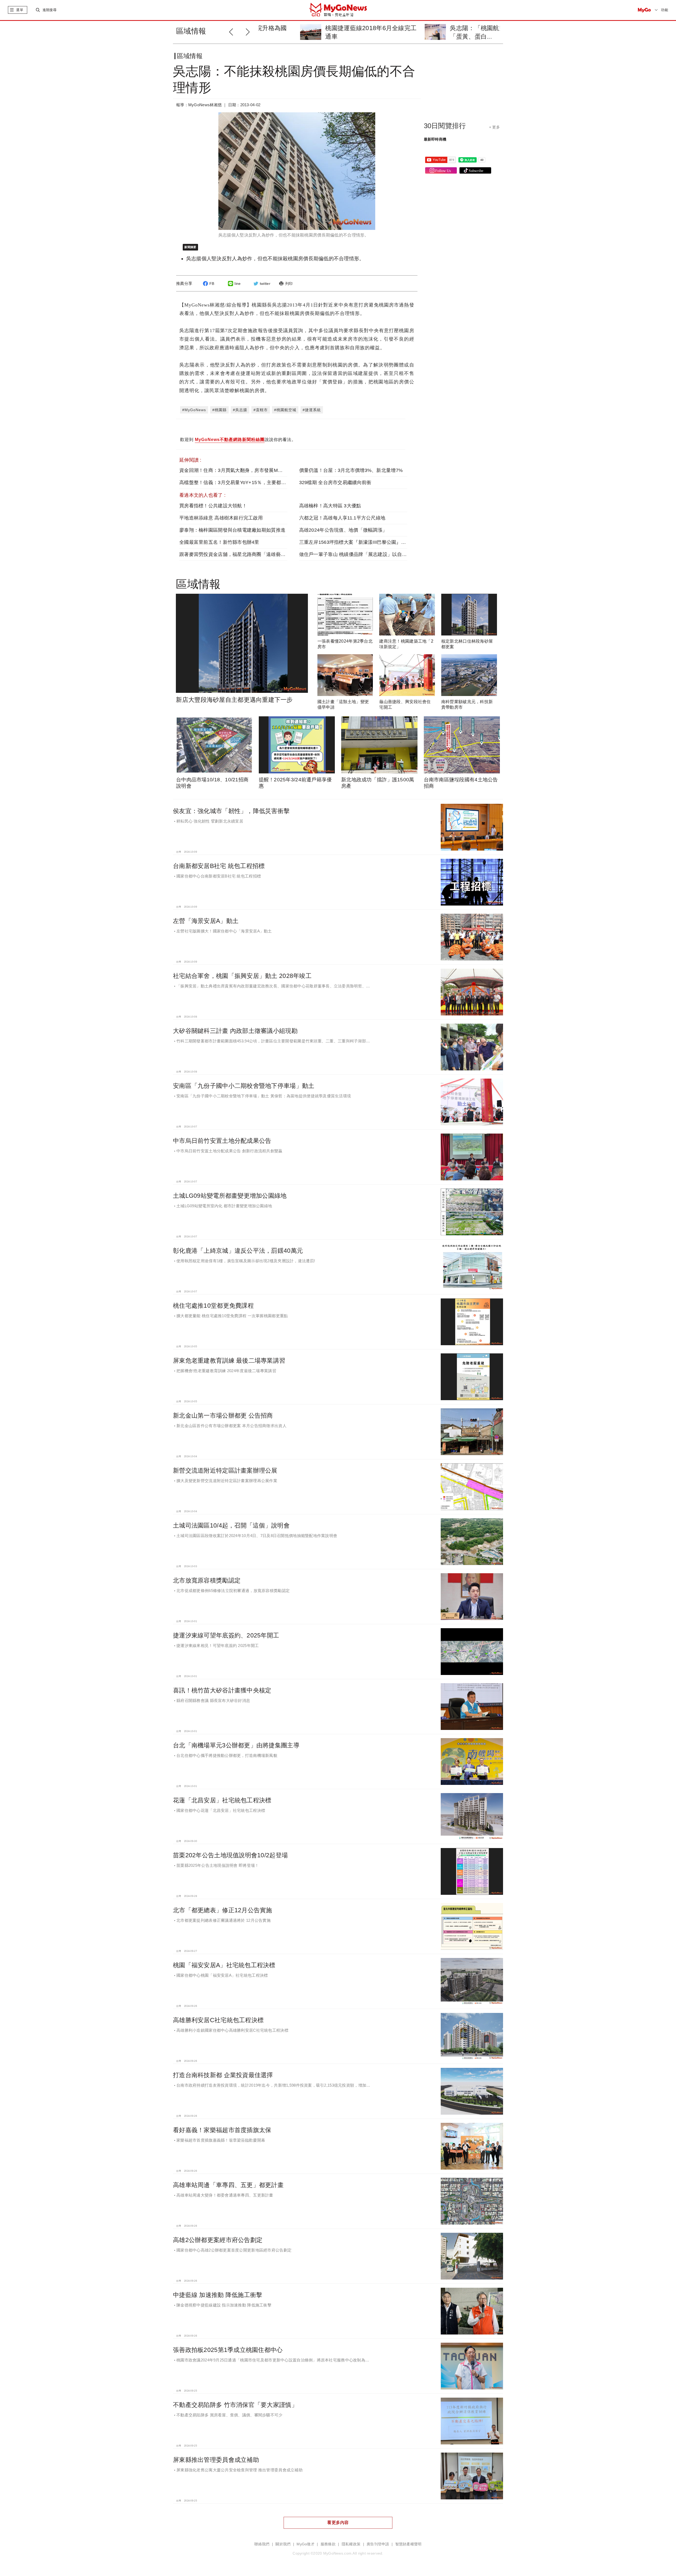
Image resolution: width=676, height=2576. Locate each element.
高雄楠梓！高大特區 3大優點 (330, 506)
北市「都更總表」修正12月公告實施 (223, 1910)
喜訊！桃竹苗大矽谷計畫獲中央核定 (222, 1690)
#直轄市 (261, 410)
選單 (20, 10)
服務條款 (328, 2544)
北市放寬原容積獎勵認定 (207, 1580)
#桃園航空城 (285, 410)
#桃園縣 (219, 410)
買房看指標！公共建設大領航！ (213, 506)
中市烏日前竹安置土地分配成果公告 (222, 1141)
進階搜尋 (50, 10)
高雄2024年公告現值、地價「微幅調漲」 (343, 530)
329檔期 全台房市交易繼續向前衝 (335, 482)
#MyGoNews (194, 410)
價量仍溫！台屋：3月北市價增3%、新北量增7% (351, 470)
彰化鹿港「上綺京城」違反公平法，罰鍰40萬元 (238, 1251)
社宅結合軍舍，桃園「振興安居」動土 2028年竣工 (242, 976)
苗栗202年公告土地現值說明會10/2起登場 (230, 1855)
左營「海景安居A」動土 (206, 921)
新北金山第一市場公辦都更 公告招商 (223, 1415)
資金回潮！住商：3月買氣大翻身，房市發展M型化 (233, 470)
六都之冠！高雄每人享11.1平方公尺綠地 (342, 518)
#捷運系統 (312, 410)
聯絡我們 (262, 2544)
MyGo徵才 (306, 2544)
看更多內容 (338, 2522)
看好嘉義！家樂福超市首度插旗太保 (222, 2130)
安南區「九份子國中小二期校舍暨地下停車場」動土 (244, 1086)
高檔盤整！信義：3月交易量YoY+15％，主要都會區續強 (240, 482)
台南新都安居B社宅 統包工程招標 (219, 866)
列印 (289, 284)
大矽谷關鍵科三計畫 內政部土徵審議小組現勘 (235, 1031)
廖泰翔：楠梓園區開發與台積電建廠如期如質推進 (232, 530)
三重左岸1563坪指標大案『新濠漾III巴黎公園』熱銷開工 (360, 542)
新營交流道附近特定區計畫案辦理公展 (225, 1470)
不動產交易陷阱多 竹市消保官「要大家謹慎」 (235, 2405)
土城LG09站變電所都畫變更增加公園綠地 (230, 1196)
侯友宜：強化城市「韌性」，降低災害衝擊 (231, 811)
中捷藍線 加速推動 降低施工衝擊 (218, 2295)
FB (212, 284)
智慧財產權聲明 (409, 2544)
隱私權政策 (351, 2544)
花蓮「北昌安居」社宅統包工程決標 (222, 1800)
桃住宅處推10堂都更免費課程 (213, 1306)
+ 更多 (494, 127)
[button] (249, 31)
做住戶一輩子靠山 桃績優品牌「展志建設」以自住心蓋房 (360, 554)
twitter (265, 284)
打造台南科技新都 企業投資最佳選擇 (223, 2075)
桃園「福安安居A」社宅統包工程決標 (224, 1965)
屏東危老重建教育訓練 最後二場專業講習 (229, 1361)
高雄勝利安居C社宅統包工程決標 (218, 2020)
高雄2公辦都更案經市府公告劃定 (218, 2240)
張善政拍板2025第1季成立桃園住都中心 (228, 2350)
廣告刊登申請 (378, 2544)
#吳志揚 (240, 410)
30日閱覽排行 (445, 126)
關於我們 (283, 2544)
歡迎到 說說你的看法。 (238, 440)
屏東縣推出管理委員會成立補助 (216, 2460)
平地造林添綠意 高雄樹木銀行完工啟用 (221, 518)
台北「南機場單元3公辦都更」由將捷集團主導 (236, 1745)
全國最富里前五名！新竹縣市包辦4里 (219, 542)
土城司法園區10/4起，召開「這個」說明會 (231, 1525)
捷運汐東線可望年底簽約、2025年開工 (226, 1635)
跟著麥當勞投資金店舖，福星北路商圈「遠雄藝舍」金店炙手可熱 (249, 554)
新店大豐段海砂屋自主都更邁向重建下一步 (234, 700)
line (238, 284)
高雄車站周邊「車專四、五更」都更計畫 (228, 2185)
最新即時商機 (435, 139)
